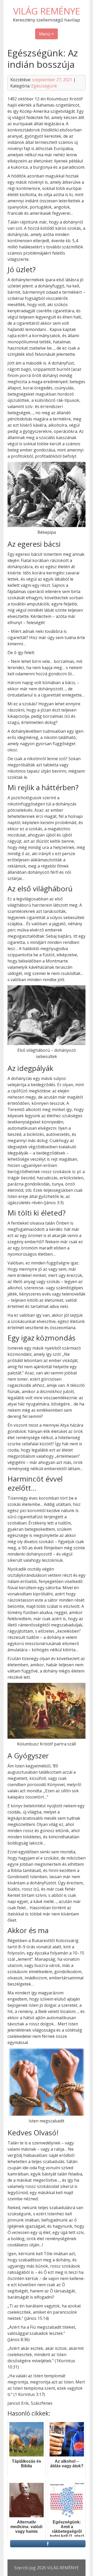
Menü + (47, 34)
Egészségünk (44, 86)
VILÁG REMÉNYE (47, 11)
